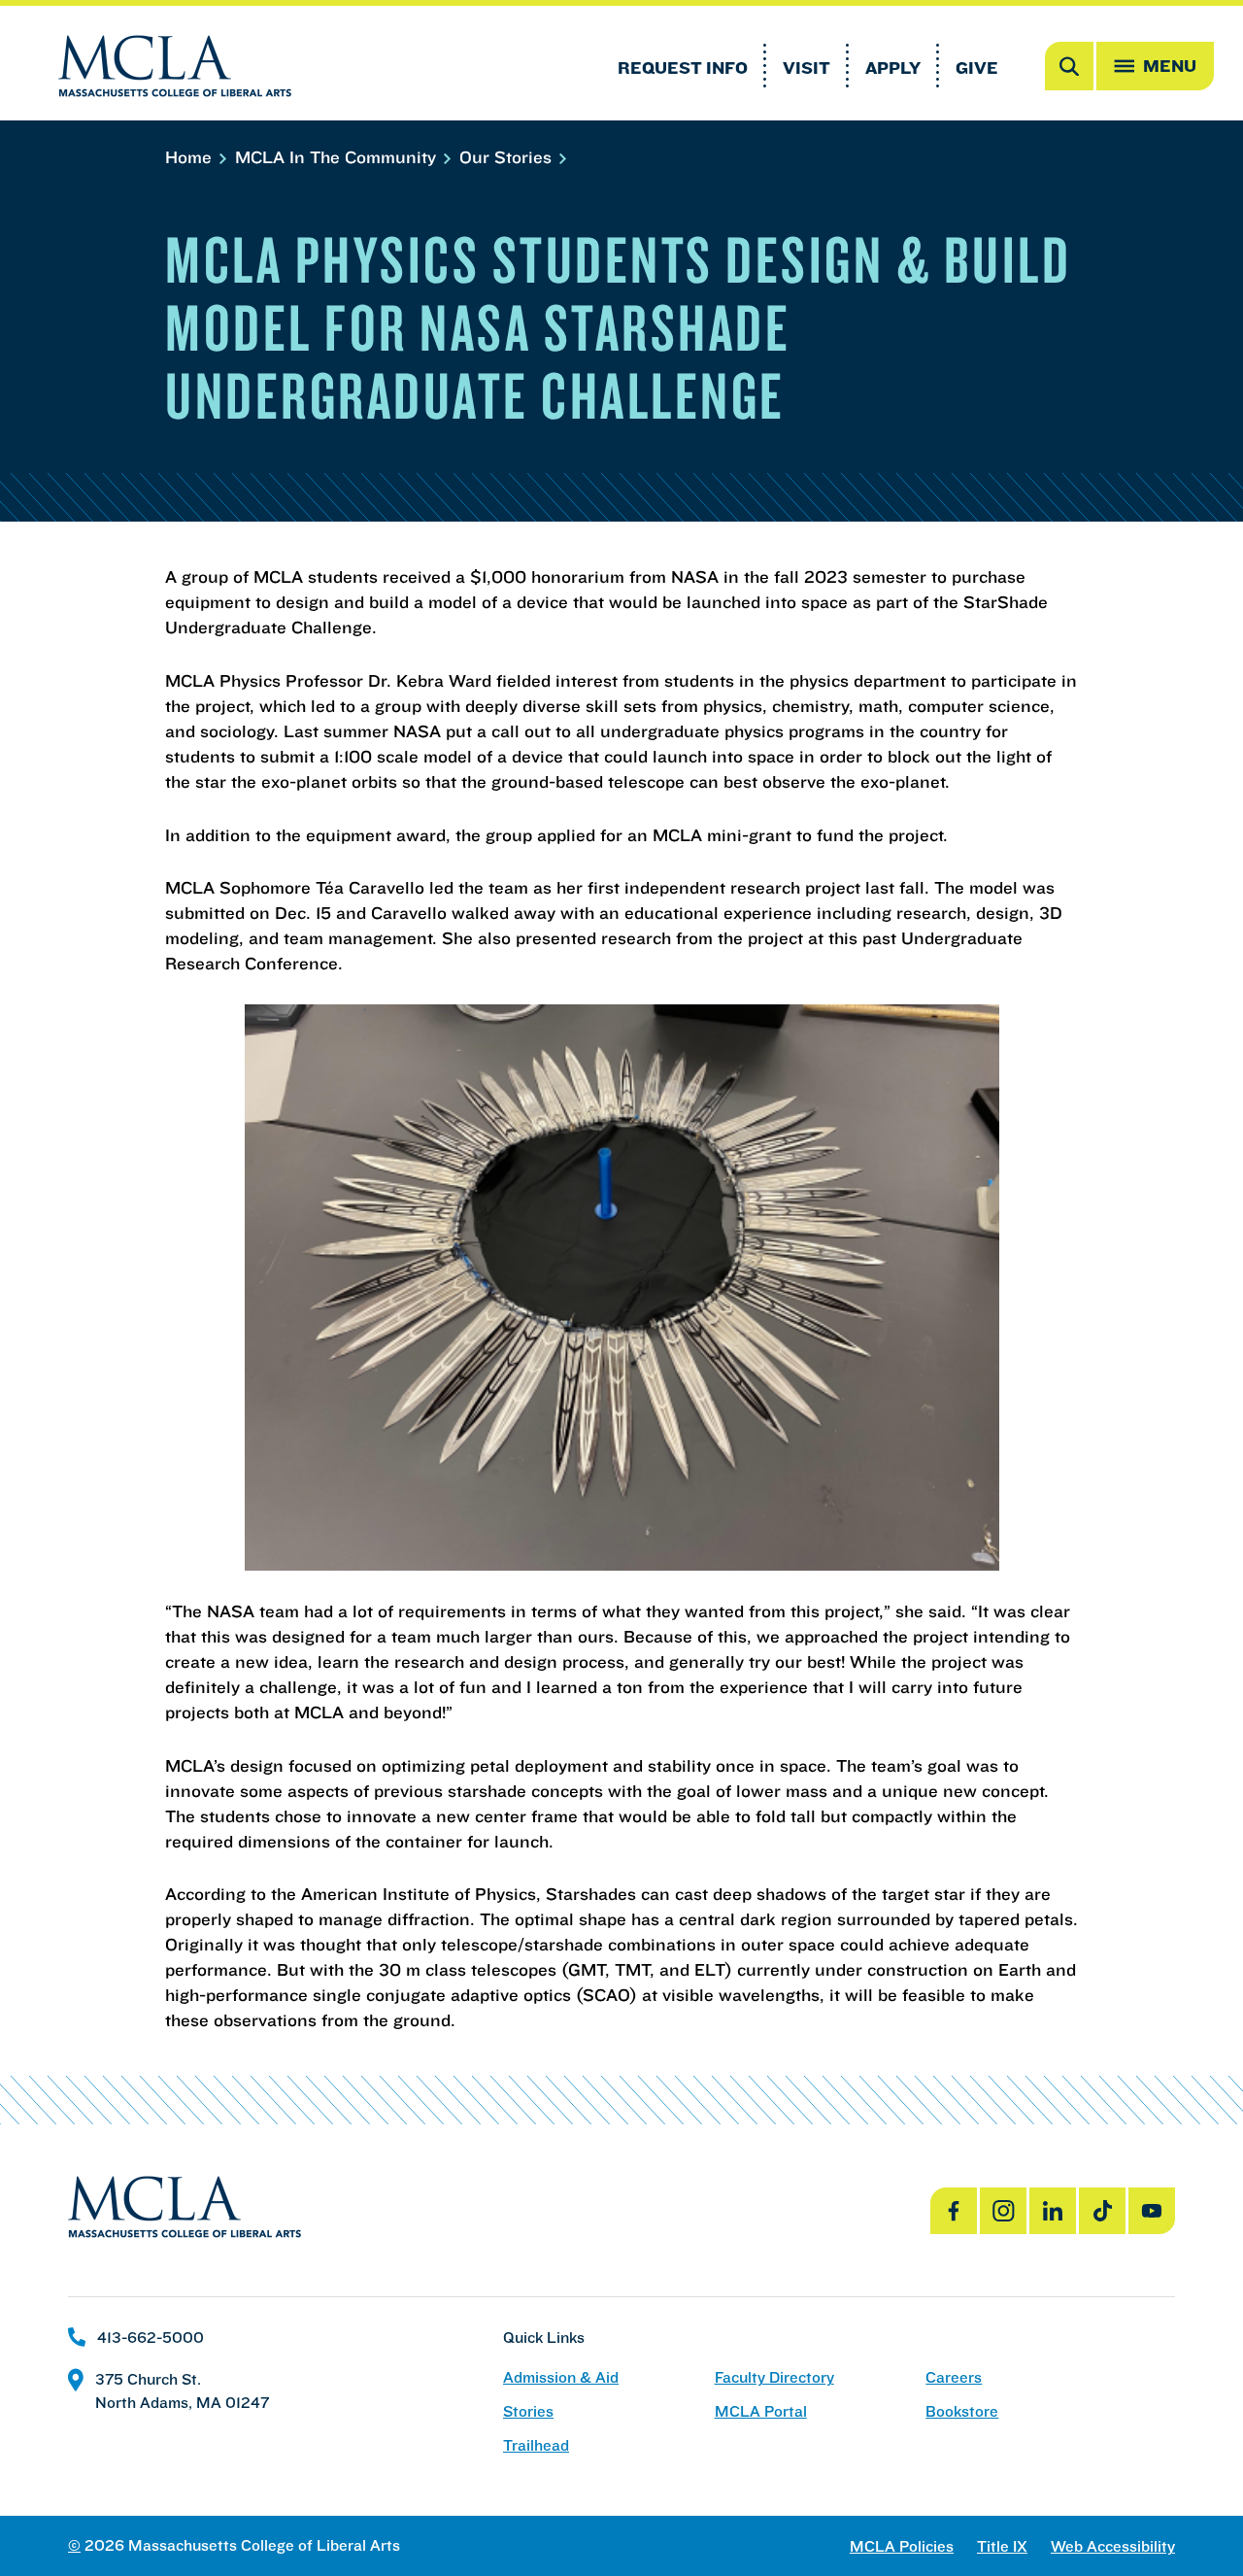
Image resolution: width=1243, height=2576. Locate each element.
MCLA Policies (902, 2546)
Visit (806, 68)
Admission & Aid (561, 2377)
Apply (893, 68)
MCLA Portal (761, 2411)
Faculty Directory (774, 2377)
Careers (954, 2377)
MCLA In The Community (338, 157)
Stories (528, 2411)
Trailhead (536, 2445)
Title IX (1002, 2546)
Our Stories (508, 157)
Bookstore (962, 2411)
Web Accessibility (1113, 2546)
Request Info (683, 68)
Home (191, 157)
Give (977, 68)
